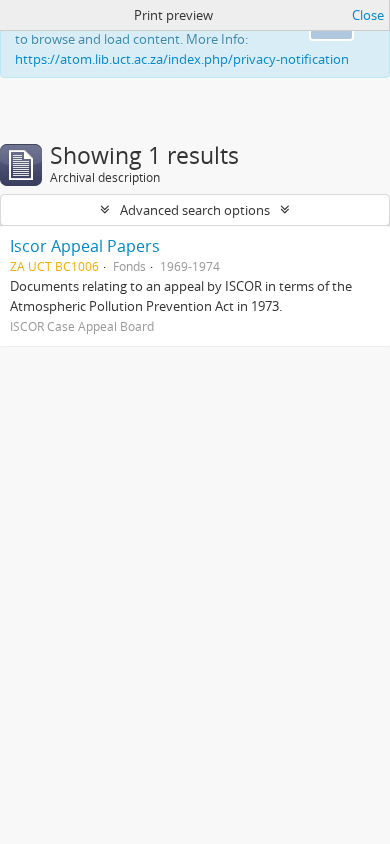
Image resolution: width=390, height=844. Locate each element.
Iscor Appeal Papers (85, 246)
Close (368, 15)
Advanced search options (195, 210)
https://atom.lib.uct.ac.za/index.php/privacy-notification (182, 59)
